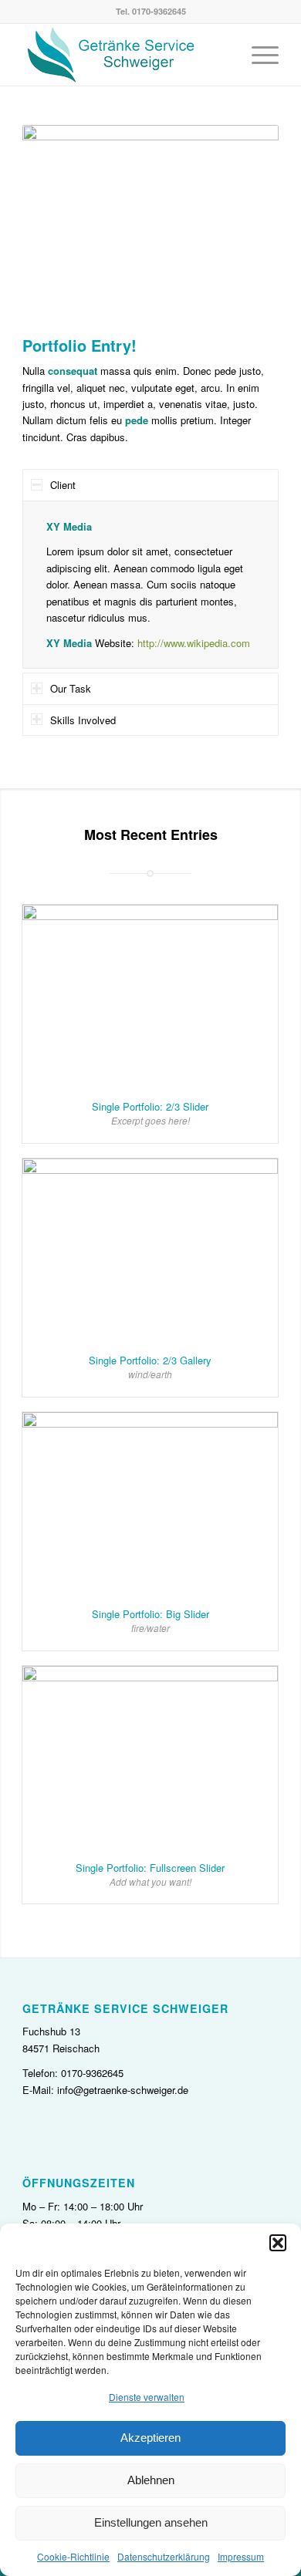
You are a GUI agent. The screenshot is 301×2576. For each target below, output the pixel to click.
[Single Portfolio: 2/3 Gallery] (150, 1249)
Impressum (241, 2556)
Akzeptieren (150, 2438)
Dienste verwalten (147, 2397)
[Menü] (257, 55)
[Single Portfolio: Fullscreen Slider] (150, 1757)
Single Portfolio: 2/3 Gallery (150, 1360)
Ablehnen (151, 2480)
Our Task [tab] (71, 688)
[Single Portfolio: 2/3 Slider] (150, 995)
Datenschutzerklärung (164, 2556)
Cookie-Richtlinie (73, 2556)
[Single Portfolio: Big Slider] (150, 1503)
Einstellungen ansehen (151, 2522)
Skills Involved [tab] (83, 720)
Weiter (244, 224)
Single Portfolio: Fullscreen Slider (150, 1868)
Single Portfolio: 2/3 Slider (150, 1106)
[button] (278, 2243)
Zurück (57, 224)
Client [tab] (63, 485)
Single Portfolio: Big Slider (150, 1614)
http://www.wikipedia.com (194, 643)
